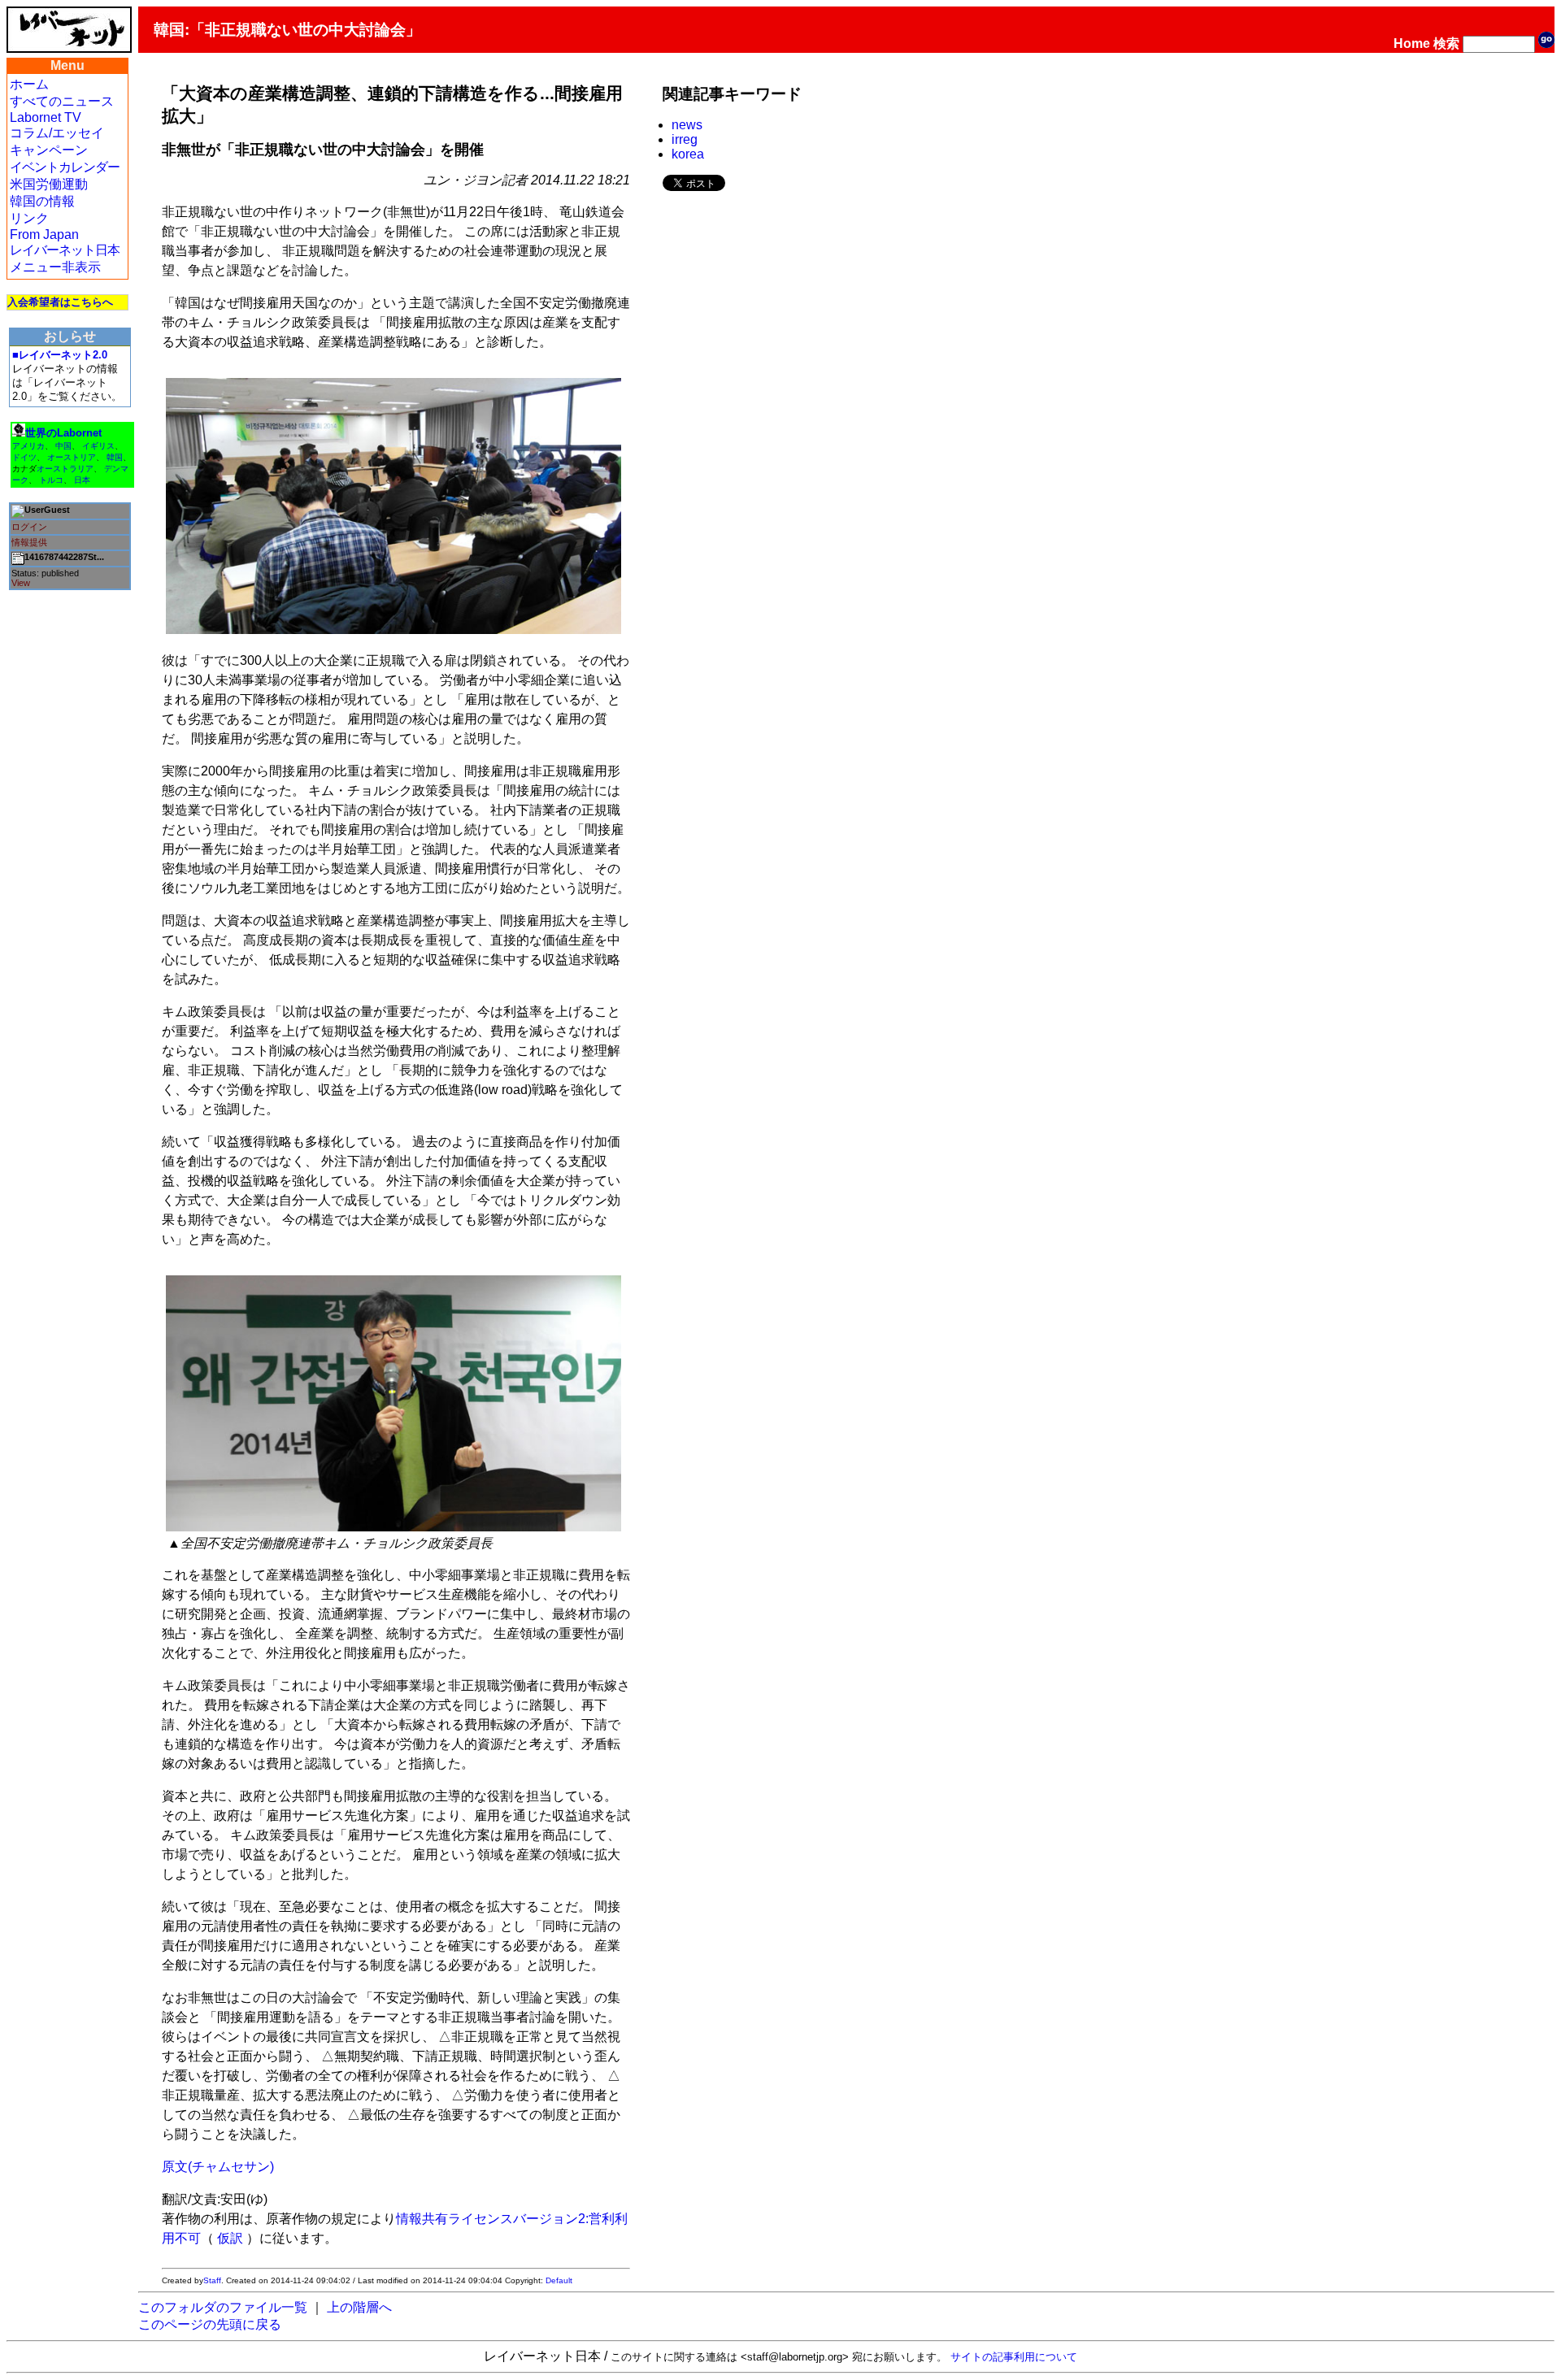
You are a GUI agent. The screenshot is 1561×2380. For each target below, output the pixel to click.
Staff (212, 2280)
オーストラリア (65, 469)
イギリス (98, 446)
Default (559, 2280)
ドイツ (24, 457)
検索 (1446, 43)
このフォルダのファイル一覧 (223, 2307)
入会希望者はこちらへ (60, 302)
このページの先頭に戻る (210, 2324)
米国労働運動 (49, 184)
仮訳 (230, 2238)
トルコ (51, 480)
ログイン (29, 527)
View (21, 583)
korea (688, 154)
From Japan (44, 235)
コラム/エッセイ (57, 133)
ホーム (29, 84)
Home (1412, 43)
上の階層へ (359, 2307)
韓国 (115, 457)
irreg (685, 139)
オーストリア (72, 457)
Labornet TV (46, 117)
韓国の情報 (42, 201)
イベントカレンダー (65, 167)
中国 (63, 446)
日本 (82, 480)
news (687, 125)
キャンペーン (49, 150)
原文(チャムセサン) (218, 2167)
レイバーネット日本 (65, 250)
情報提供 (29, 542)
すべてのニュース (62, 101)
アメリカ (28, 446)
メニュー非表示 (55, 267)
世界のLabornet (63, 433)
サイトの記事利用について (1014, 2357)
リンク (29, 218)
